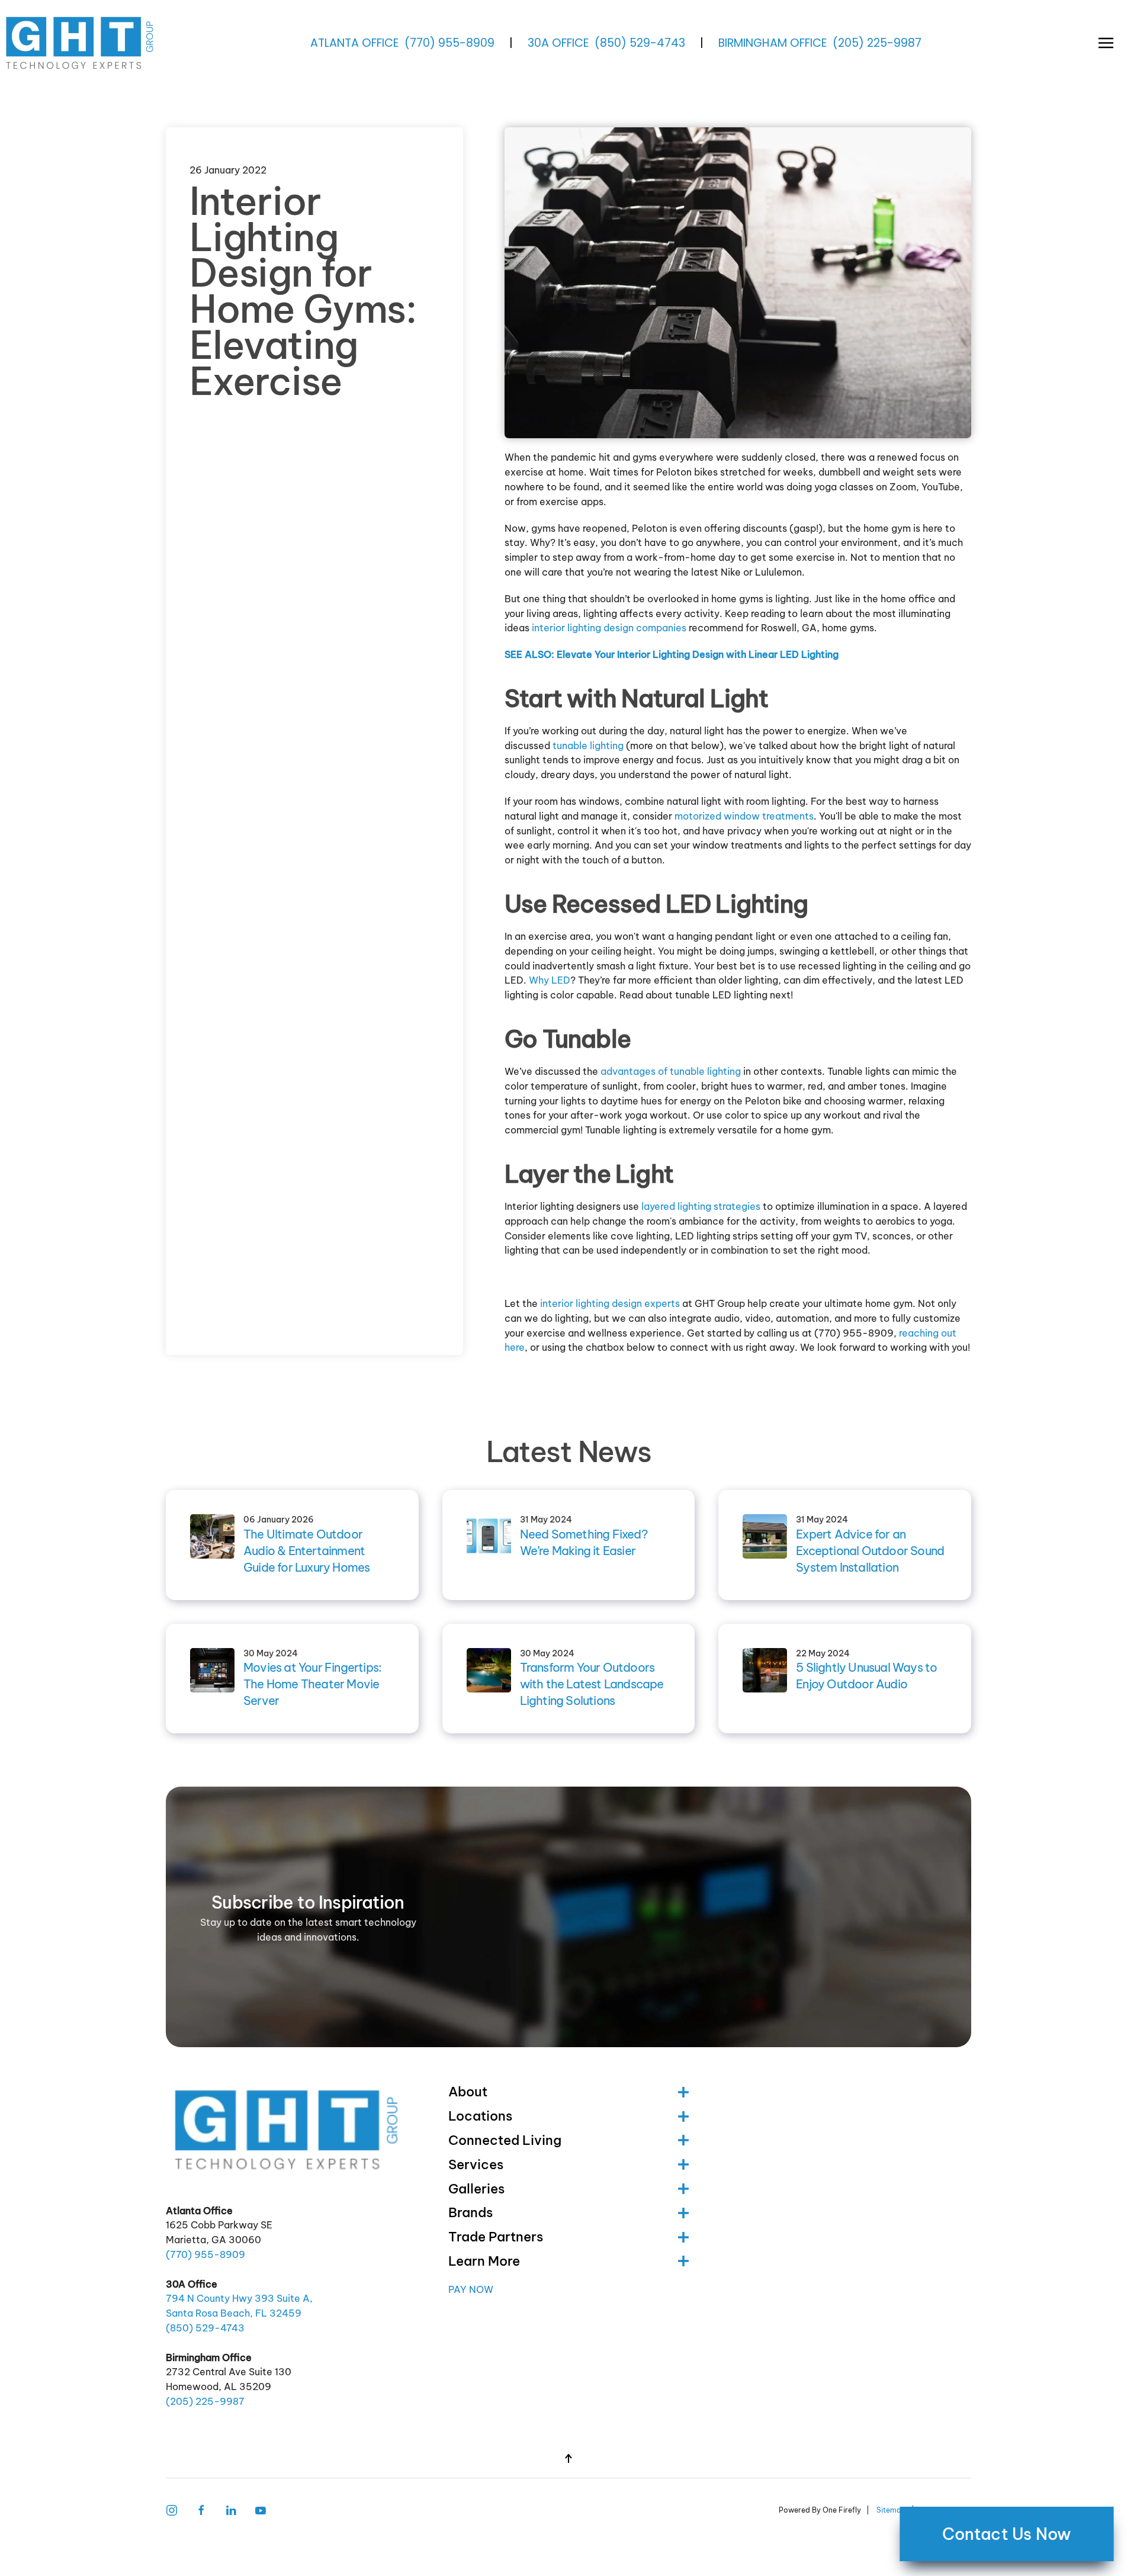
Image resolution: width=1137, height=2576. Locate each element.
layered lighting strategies (701, 1206)
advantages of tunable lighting (671, 1071)
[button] (1106, 43)
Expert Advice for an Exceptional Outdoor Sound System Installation (870, 1551)
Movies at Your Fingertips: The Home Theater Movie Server (312, 1684)
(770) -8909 (449, 43)
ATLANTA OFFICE (354, 43)
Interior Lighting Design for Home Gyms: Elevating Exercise (303, 291)
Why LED (550, 980)
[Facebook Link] (201, 2509)
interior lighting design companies (609, 628)
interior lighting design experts (610, 1303)
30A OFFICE (558, 43)
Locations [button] (480, 2116)
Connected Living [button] (505, 2140)
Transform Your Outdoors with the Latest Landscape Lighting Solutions (592, 1684)
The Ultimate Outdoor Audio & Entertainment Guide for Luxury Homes (306, 1551)
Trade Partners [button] (496, 2237)
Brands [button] (470, 2212)
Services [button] (476, 2164)
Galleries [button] (476, 2189)
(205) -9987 (877, 43)
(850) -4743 (640, 43)
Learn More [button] (484, 2261)
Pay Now (471, 2289)
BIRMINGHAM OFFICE (773, 43)
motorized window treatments (744, 816)
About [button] (468, 2092)
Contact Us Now (1006, 2534)
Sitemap (891, 2510)
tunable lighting (588, 746)
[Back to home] (81, 43)
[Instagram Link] (172, 2509)
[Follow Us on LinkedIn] (231, 2509)
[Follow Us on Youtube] (261, 2509)
